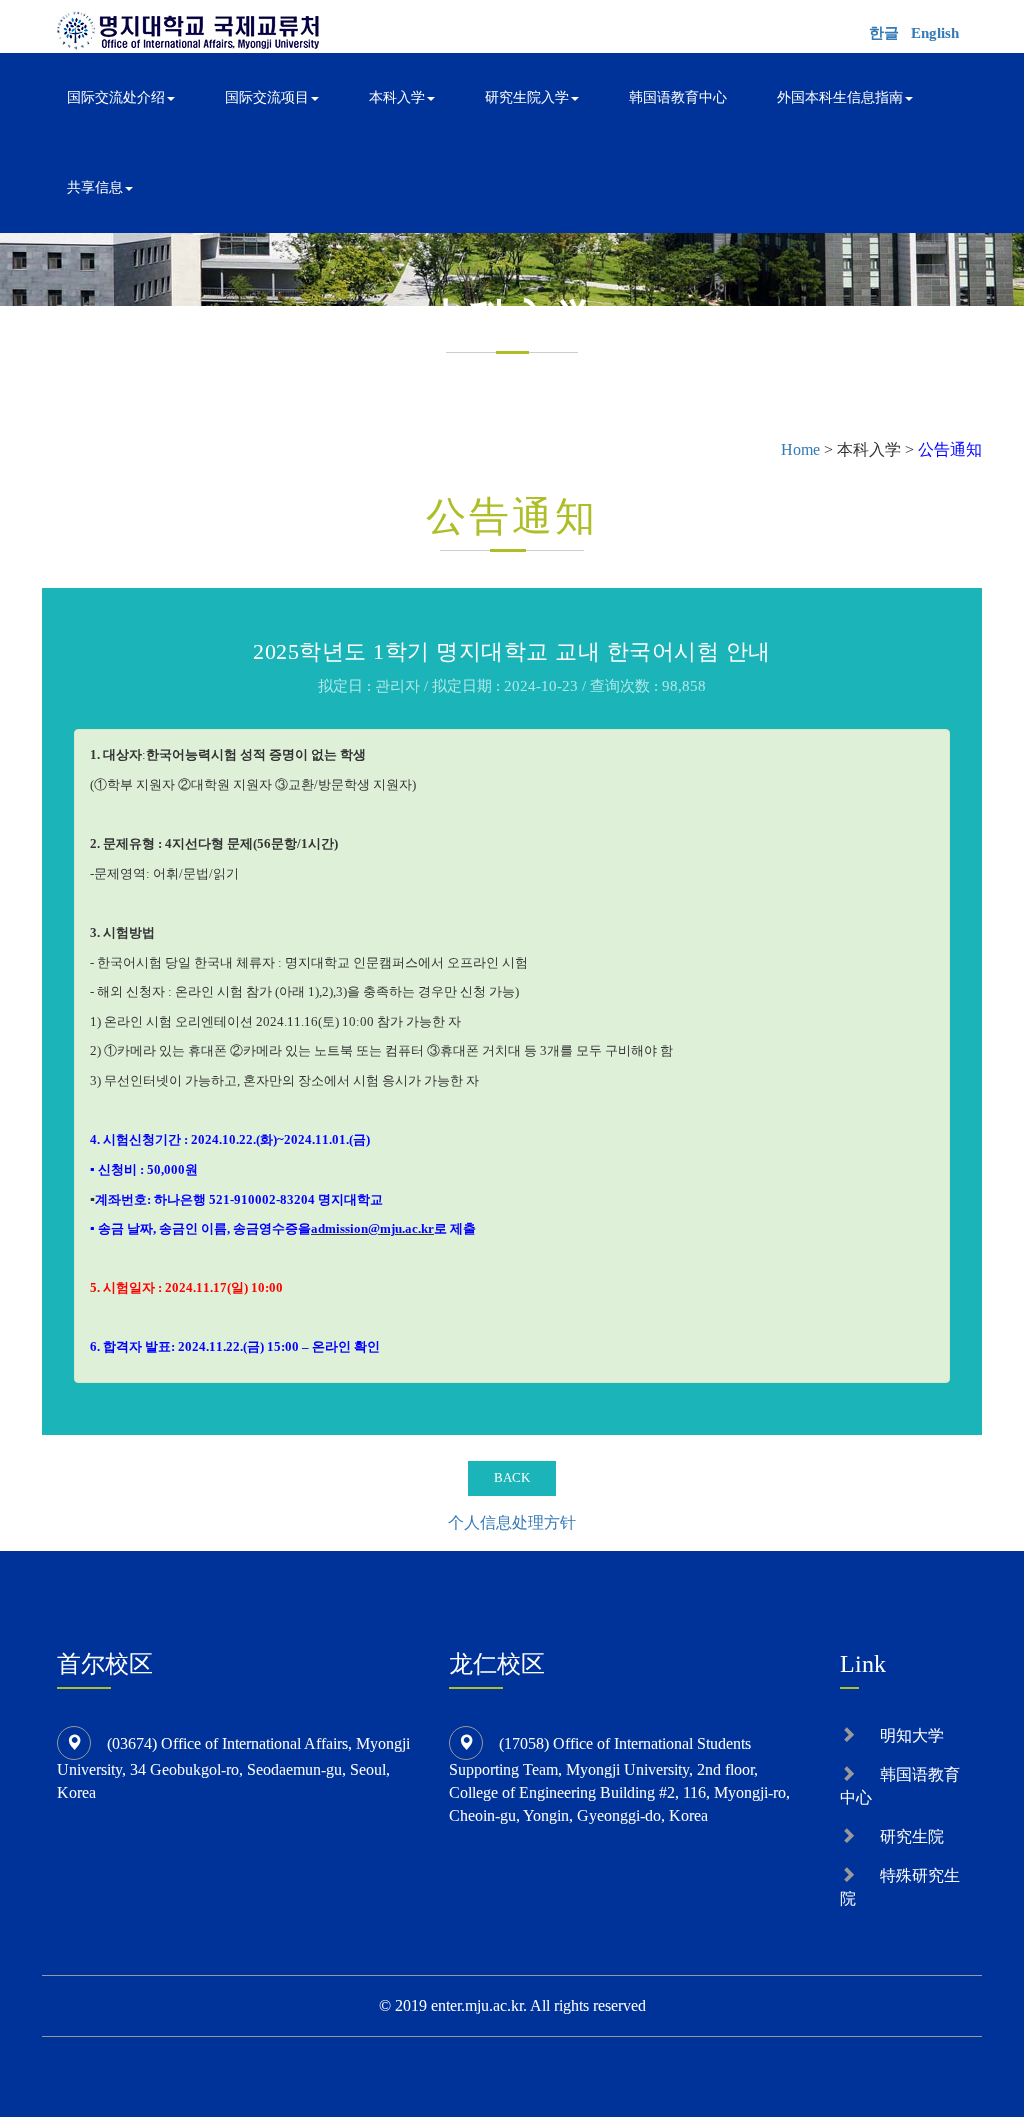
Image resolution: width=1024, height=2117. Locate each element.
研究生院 (912, 1836)
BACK (512, 1477)
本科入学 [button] (397, 97)
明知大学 (912, 1735)
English (935, 33)
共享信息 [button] (95, 187)
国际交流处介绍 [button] (116, 97)
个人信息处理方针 (512, 1522)
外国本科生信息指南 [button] (840, 97)
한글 (884, 33)
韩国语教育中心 (678, 97)
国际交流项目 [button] (267, 97)
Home (800, 449)
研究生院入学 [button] (527, 97)
